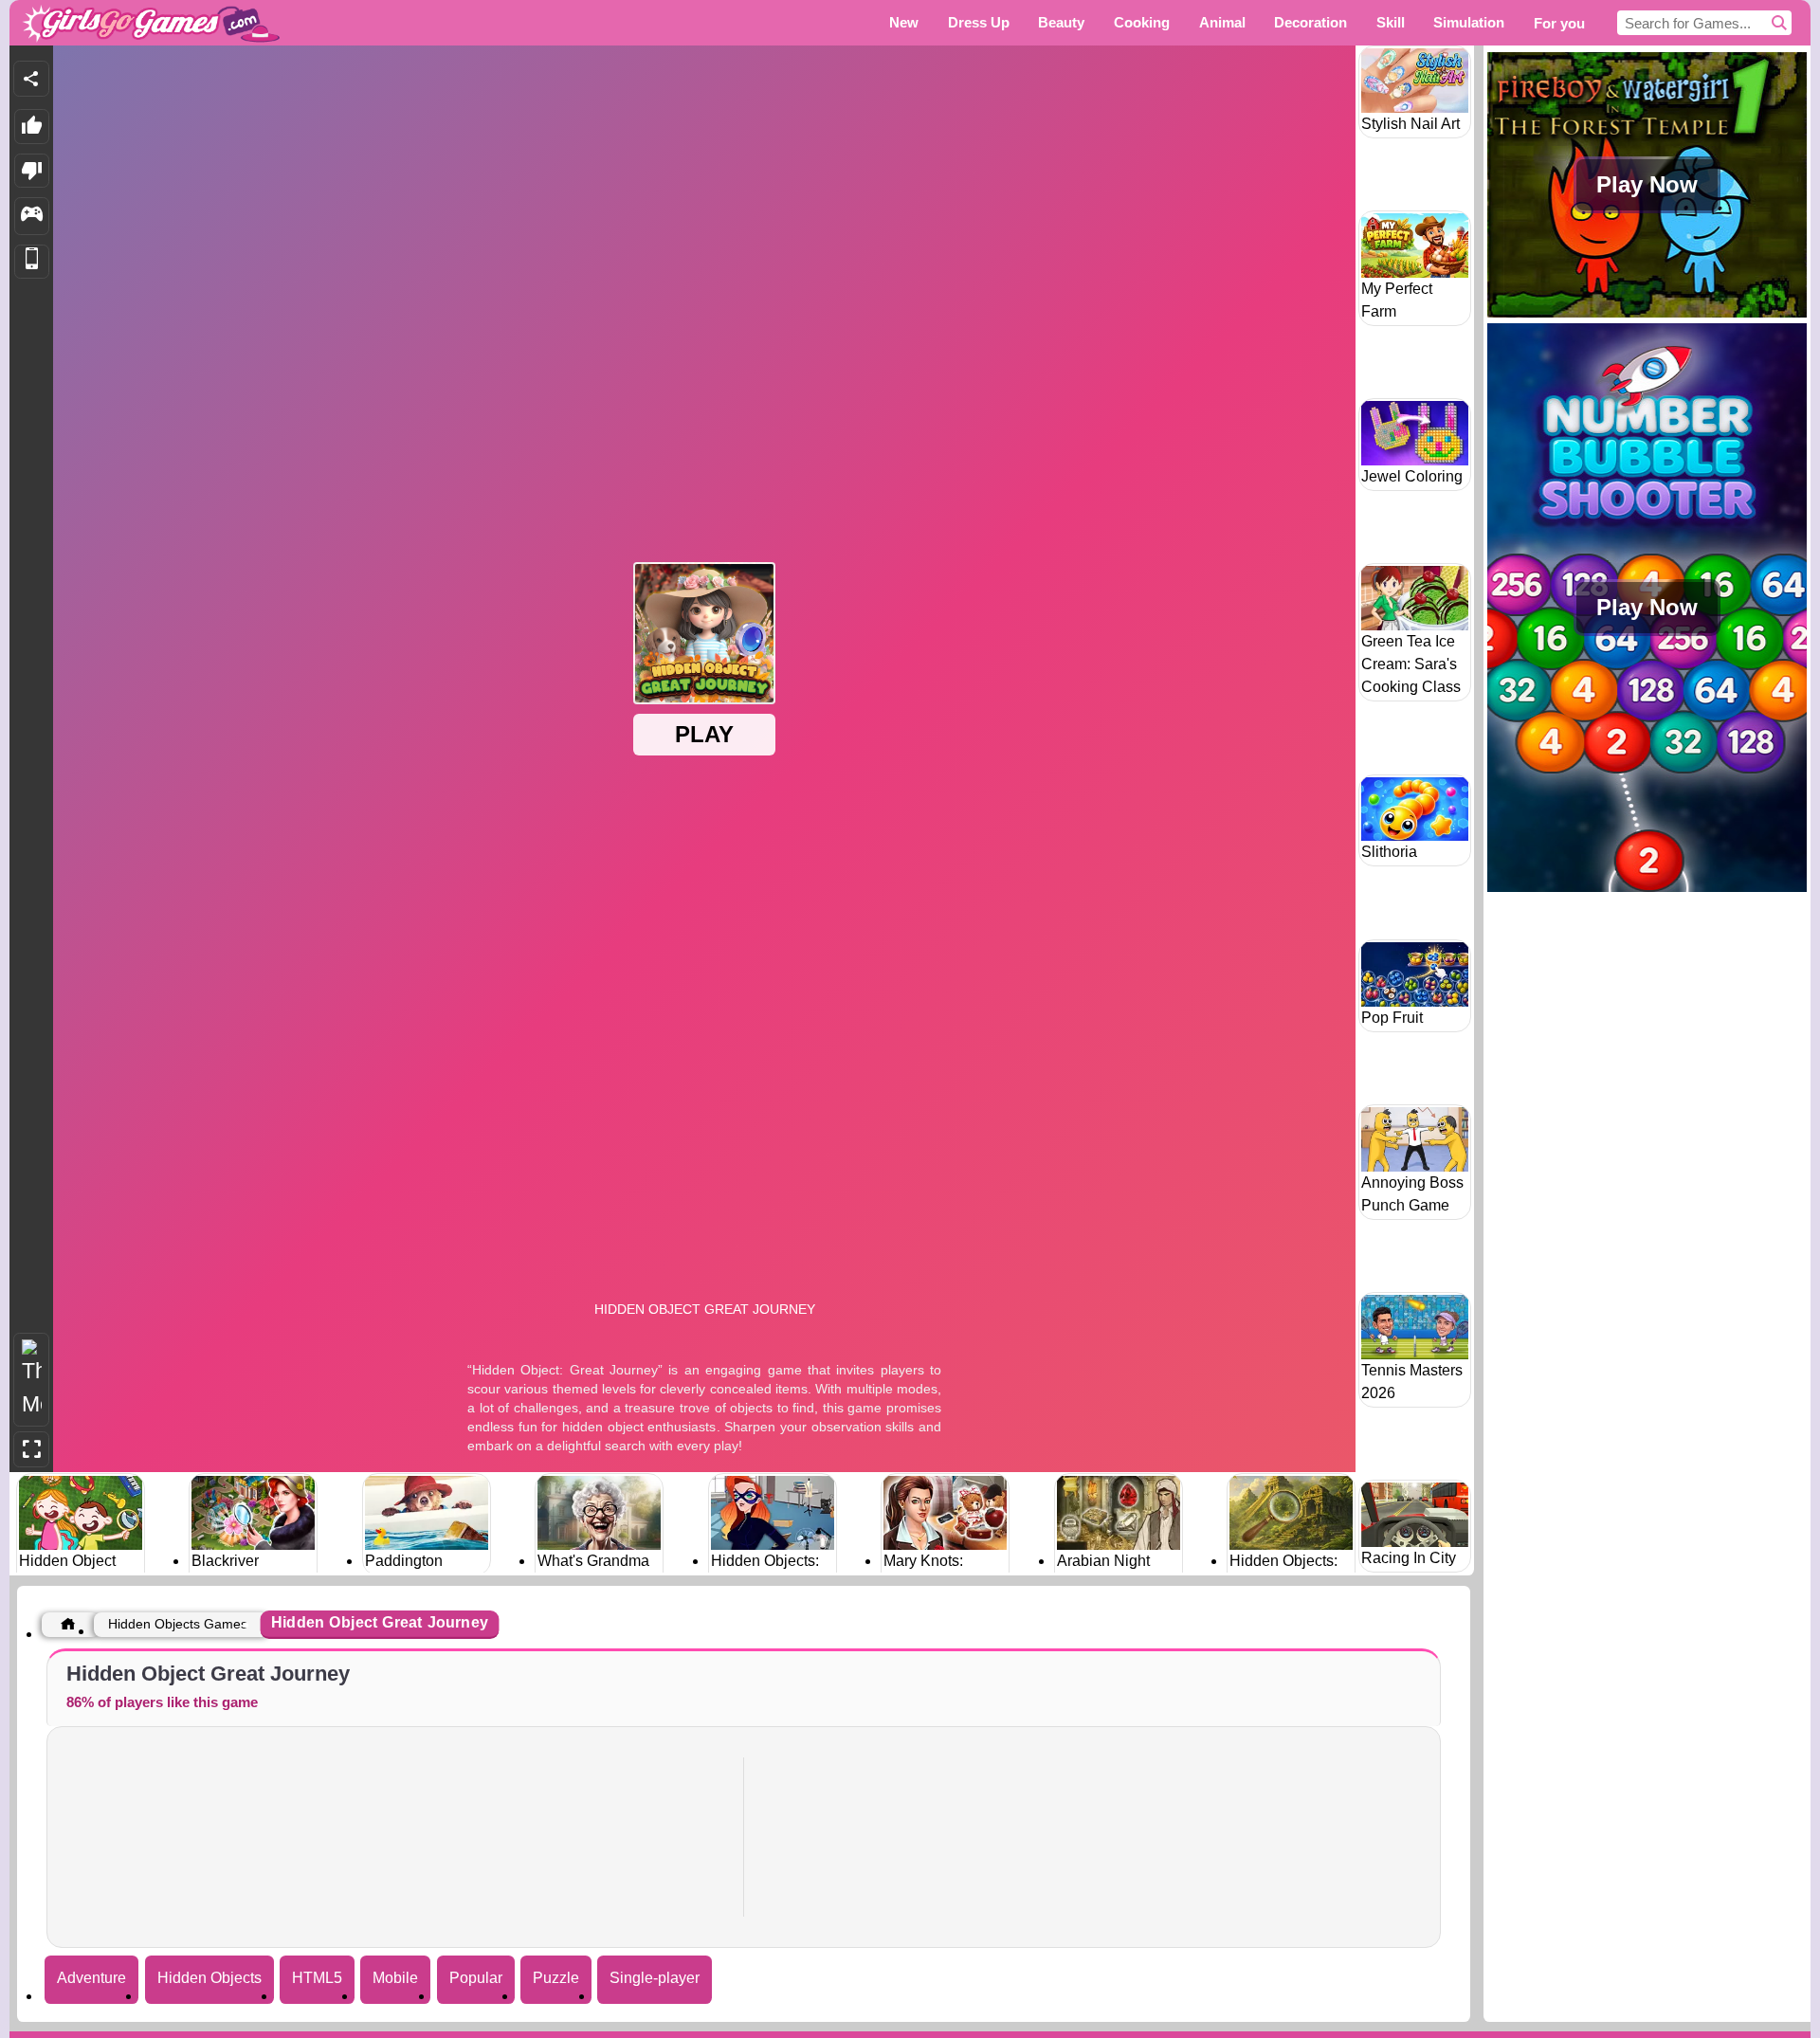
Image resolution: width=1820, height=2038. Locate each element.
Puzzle (556, 1978)
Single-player (655, 1978)
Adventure (91, 1978)
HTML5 (317, 1978)
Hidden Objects (209, 1978)
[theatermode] (31, 1380)
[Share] (31, 79)
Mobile (395, 1978)
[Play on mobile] (32, 262)
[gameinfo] (32, 216)
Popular (476, 1978)
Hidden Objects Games (178, 1624)
